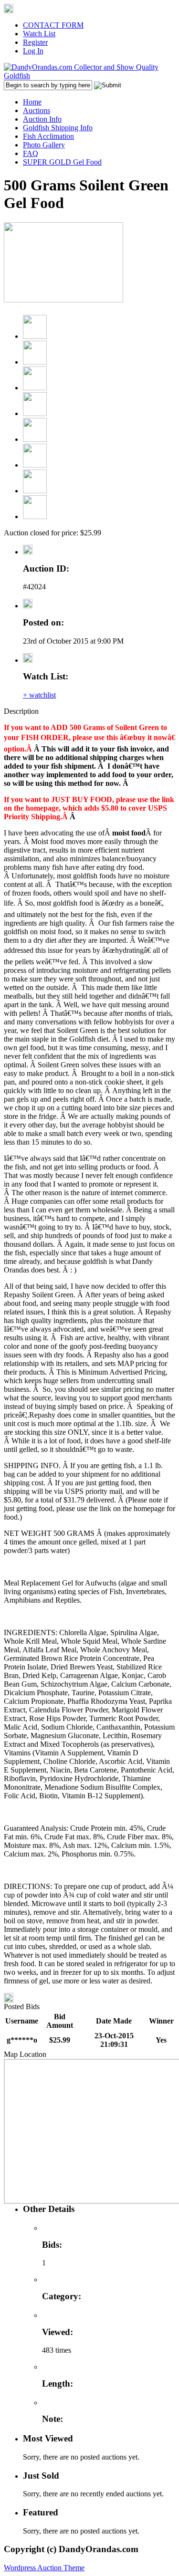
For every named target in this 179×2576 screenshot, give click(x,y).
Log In (33, 51)
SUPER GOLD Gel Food (62, 162)
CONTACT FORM (53, 25)
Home (32, 102)
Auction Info (42, 119)
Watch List (39, 34)
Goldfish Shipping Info (58, 128)
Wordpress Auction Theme (44, 2568)
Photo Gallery (44, 145)
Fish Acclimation (48, 136)
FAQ (31, 153)
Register (35, 42)
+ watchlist (39, 695)
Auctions (37, 110)
